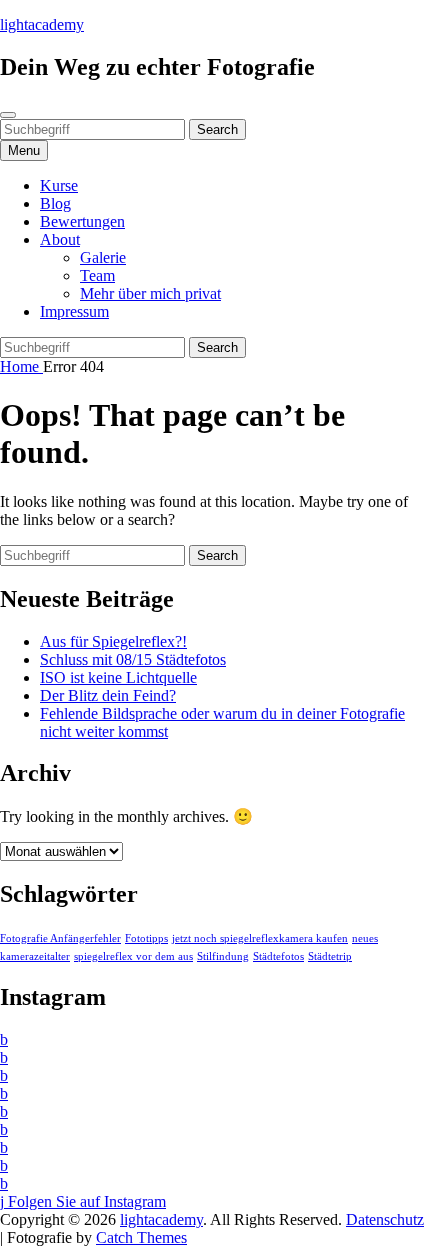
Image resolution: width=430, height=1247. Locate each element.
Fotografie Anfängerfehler (60, 938)
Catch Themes (141, 1237)
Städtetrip (330, 956)
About (60, 239)
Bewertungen (82, 221)
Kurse (59, 185)
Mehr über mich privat (150, 293)
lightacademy (42, 24)
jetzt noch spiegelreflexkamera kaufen (260, 938)
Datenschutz (385, 1219)
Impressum (74, 311)
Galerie (103, 257)
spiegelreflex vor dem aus (133, 956)
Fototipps (146, 938)
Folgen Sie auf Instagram (85, 1201)
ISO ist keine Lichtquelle (118, 677)
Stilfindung (223, 956)
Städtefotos (278, 956)
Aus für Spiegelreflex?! (113, 641)
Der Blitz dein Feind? (108, 695)
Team (97, 275)
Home (21, 366)
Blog (55, 203)
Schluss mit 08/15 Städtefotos (133, 659)
